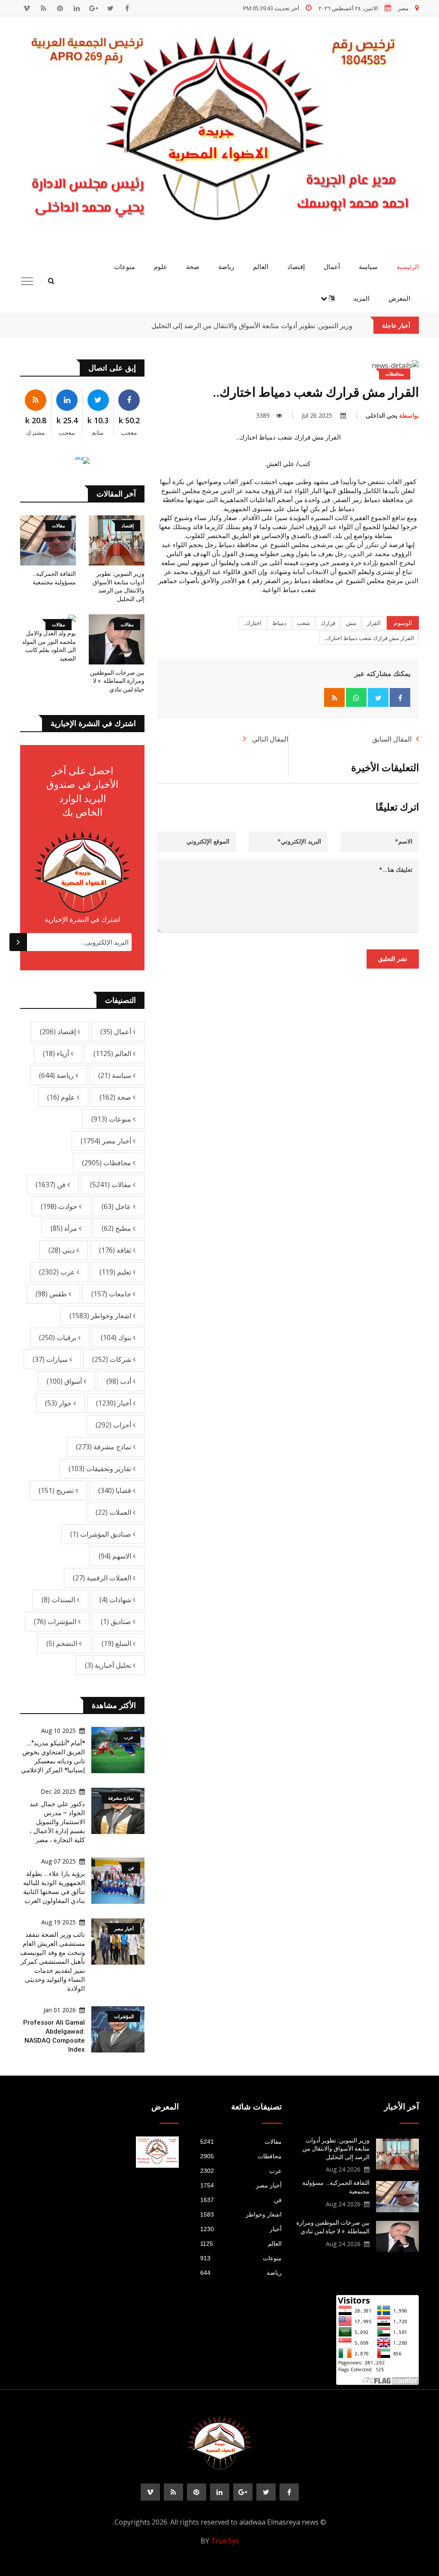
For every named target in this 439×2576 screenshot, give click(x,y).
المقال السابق (392, 739)
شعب (304, 623)
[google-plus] (93, 8)
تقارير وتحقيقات (101, 1469)
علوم (161, 267)
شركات (113, 1359)
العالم (261, 267)
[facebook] (127, 8)
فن (51, 1185)
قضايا (116, 1490)
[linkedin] (77, 8)
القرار (374, 623)
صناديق (117, 1622)
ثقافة (116, 1250)
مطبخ (117, 1228)
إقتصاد (296, 267)
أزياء (57, 1053)
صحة (193, 267)
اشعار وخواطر (101, 1316)
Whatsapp (356, 697)
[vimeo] (27, 8)
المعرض (399, 299)
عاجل (117, 1206)
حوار (59, 1403)
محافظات (107, 1163)
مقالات (111, 1185)
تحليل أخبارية (109, 1665)
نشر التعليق (393, 959)
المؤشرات (56, 1622)
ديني (62, 1250)
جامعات (112, 1294)
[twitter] (110, 8)
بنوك (117, 1337)
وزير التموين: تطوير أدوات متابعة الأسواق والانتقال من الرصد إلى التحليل (252, 326)
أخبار (114, 1403)
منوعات (125, 267)
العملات (114, 1512)
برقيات (59, 1337)
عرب (58, 1272)
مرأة (65, 1228)
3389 (263, 415)
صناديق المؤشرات (102, 1534)
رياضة (226, 267)
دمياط (279, 623)
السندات (59, 1600)
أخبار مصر (107, 1141)
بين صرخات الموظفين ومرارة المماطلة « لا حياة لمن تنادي (117, 681)
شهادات (116, 1600)
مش (351, 623)
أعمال (332, 267)
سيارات (51, 1359)
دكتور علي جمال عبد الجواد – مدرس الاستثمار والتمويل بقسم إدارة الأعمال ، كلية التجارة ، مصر (57, 1822)
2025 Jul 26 (318, 415)
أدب (120, 1381)
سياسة (368, 267)
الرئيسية (408, 267)
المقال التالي (269, 739)
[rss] (43, 8)
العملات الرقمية (103, 1578)
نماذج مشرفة (104, 1447)
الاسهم (116, 1556)
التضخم (63, 1643)
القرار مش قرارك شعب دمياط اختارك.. (369, 638)
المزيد (361, 299)
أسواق (65, 1381)
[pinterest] (60, 8)
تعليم (116, 1272)
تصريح (57, 1490)
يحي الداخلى (392, 415)
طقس (52, 1294)
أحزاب (114, 1425)
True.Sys (225, 2541)
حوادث (60, 1206)
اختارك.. (252, 623)
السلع (117, 1643)
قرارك (328, 623)
